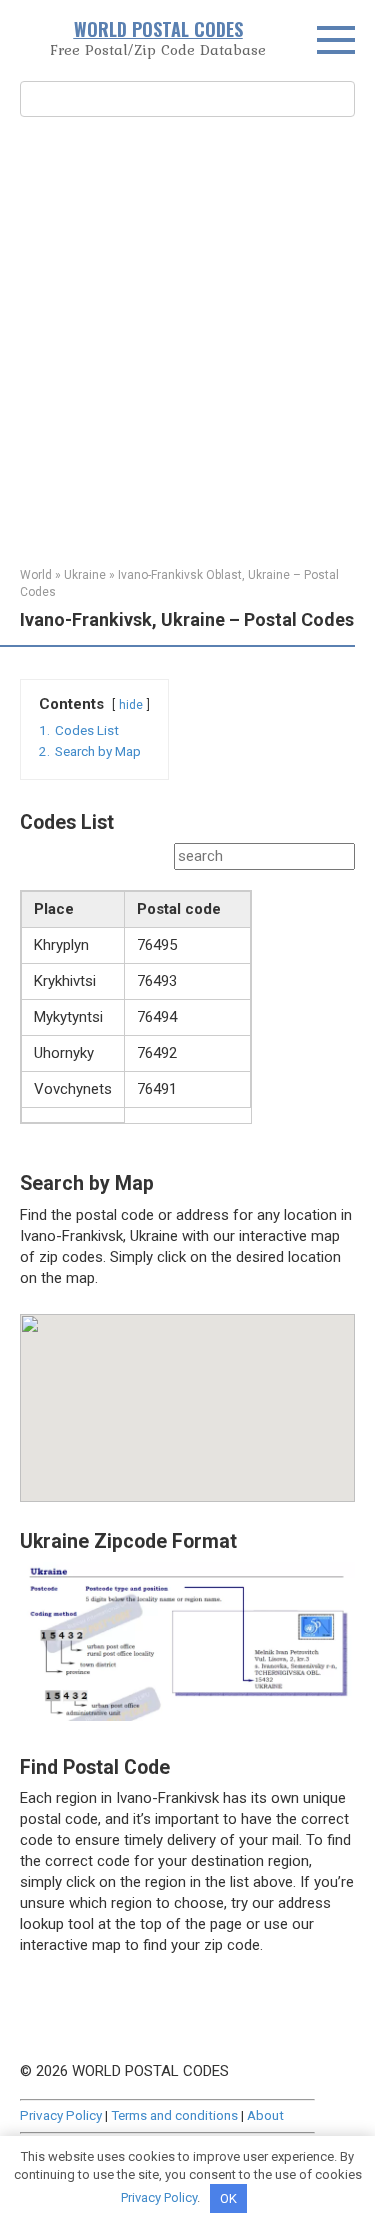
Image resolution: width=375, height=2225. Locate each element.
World (36, 575)
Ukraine (85, 575)
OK (228, 2198)
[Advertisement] (187, 339)
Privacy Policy (61, 2115)
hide (131, 705)
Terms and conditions (174, 2115)
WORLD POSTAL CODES (158, 29)
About (265, 2115)
